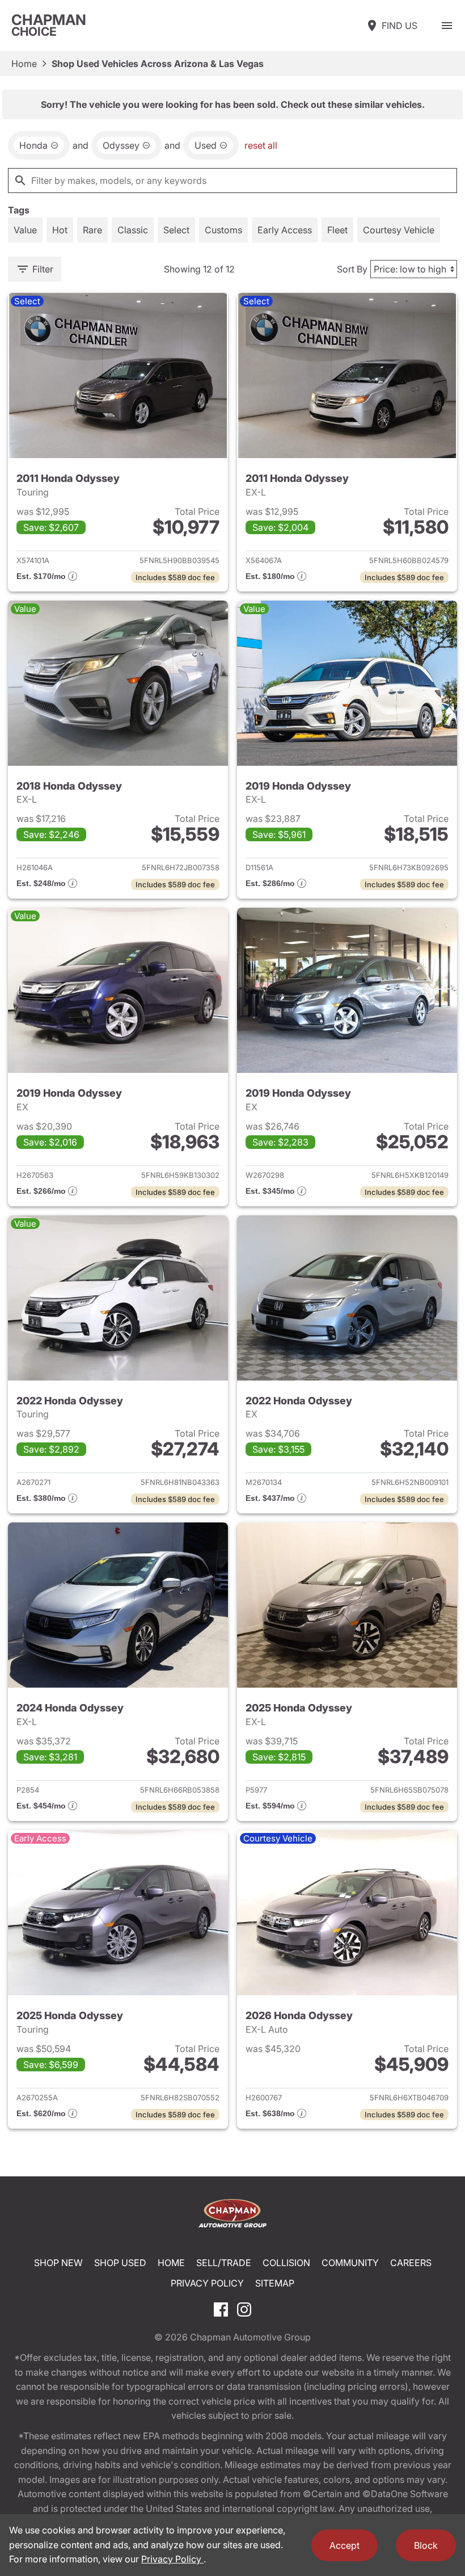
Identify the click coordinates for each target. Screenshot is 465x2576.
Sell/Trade (224, 2263)
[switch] (447, 26)
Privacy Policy (207, 2283)
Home (24, 64)
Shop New (58, 2263)
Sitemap (275, 2283)
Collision (286, 2263)
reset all (261, 145)
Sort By (352, 269)
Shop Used (120, 2263)
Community (350, 2263)
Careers (411, 2263)
